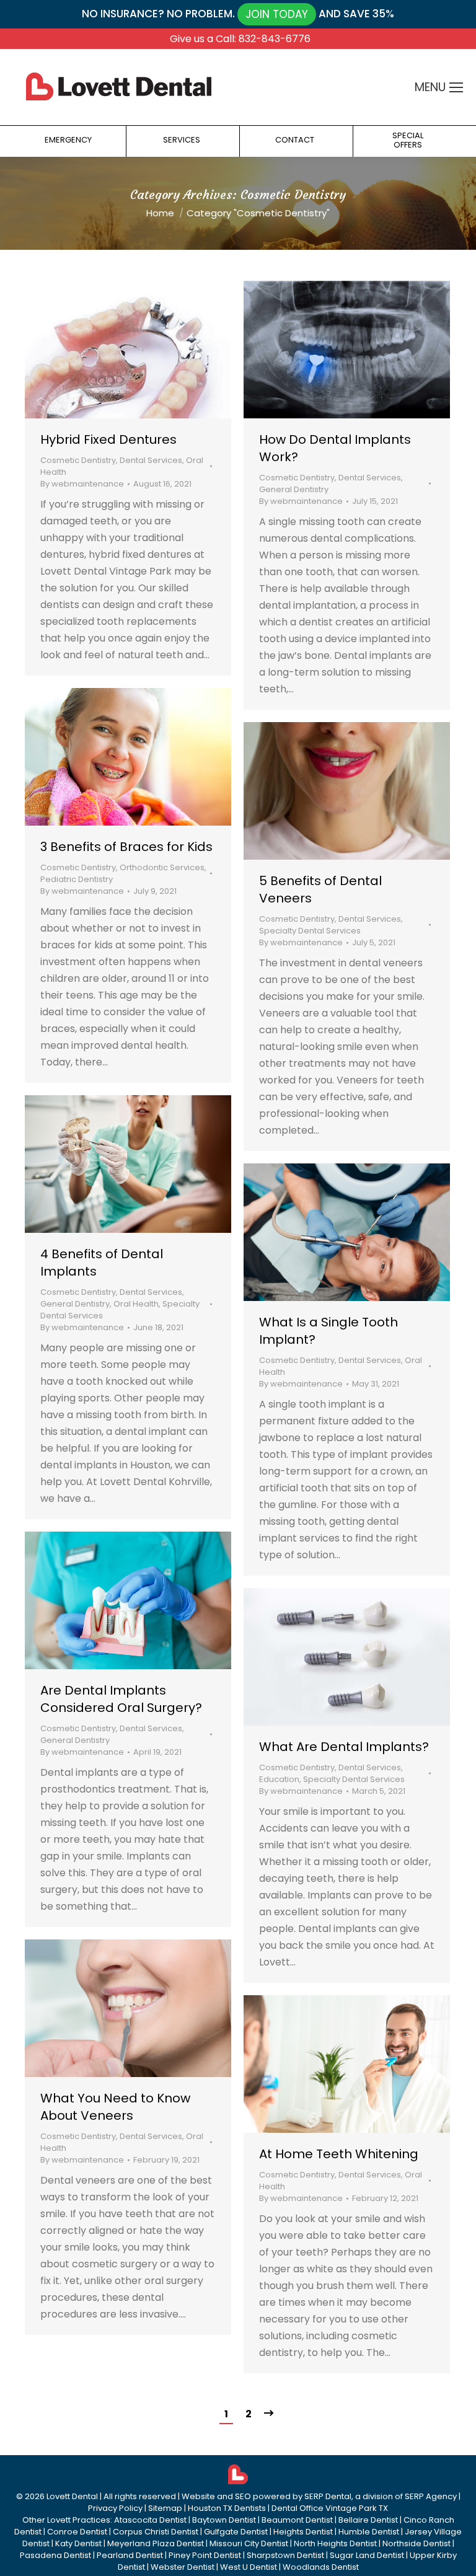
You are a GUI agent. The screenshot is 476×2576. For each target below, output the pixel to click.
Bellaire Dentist (368, 2520)
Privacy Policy (115, 2508)
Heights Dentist (303, 2532)
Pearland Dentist (130, 2555)
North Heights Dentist (335, 2543)
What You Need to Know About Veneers (115, 2107)
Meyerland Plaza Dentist (156, 2543)
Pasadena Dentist (55, 2555)
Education (279, 1779)
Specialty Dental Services (310, 931)
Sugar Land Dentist (367, 2555)
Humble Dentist (369, 2532)
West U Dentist (249, 2567)
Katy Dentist (78, 2543)
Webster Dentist (183, 2567)
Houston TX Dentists (227, 2508)
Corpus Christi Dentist (156, 2532)
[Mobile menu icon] (456, 87)
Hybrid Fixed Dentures (108, 439)
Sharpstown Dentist (285, 2555)
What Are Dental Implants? (344, 1747)
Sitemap (165, 2508)
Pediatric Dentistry (77, 879)
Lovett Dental (72, 2496)
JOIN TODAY (277, 14)
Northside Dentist (416, 2543)
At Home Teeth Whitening (339, 2154)
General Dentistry (294, 489)
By (82, 484)
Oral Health (136, 1304)
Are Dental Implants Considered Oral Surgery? (121, 1699)
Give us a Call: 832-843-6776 (240, 39)
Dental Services (151, 460)
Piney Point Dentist (205, 2555)
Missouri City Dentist (249, 2543)
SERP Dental (328, 2496)
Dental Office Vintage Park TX (330, 2508)
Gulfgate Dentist (236, 2532)
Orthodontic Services (162, 867)
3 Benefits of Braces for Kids (126, 847)
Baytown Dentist (224, 2520)
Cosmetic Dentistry (78, 460)
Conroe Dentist (77, 2532)
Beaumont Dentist (297, 2520)
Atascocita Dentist (150, 2520)
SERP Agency (431, 2496)
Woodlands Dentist (321, 2567)
